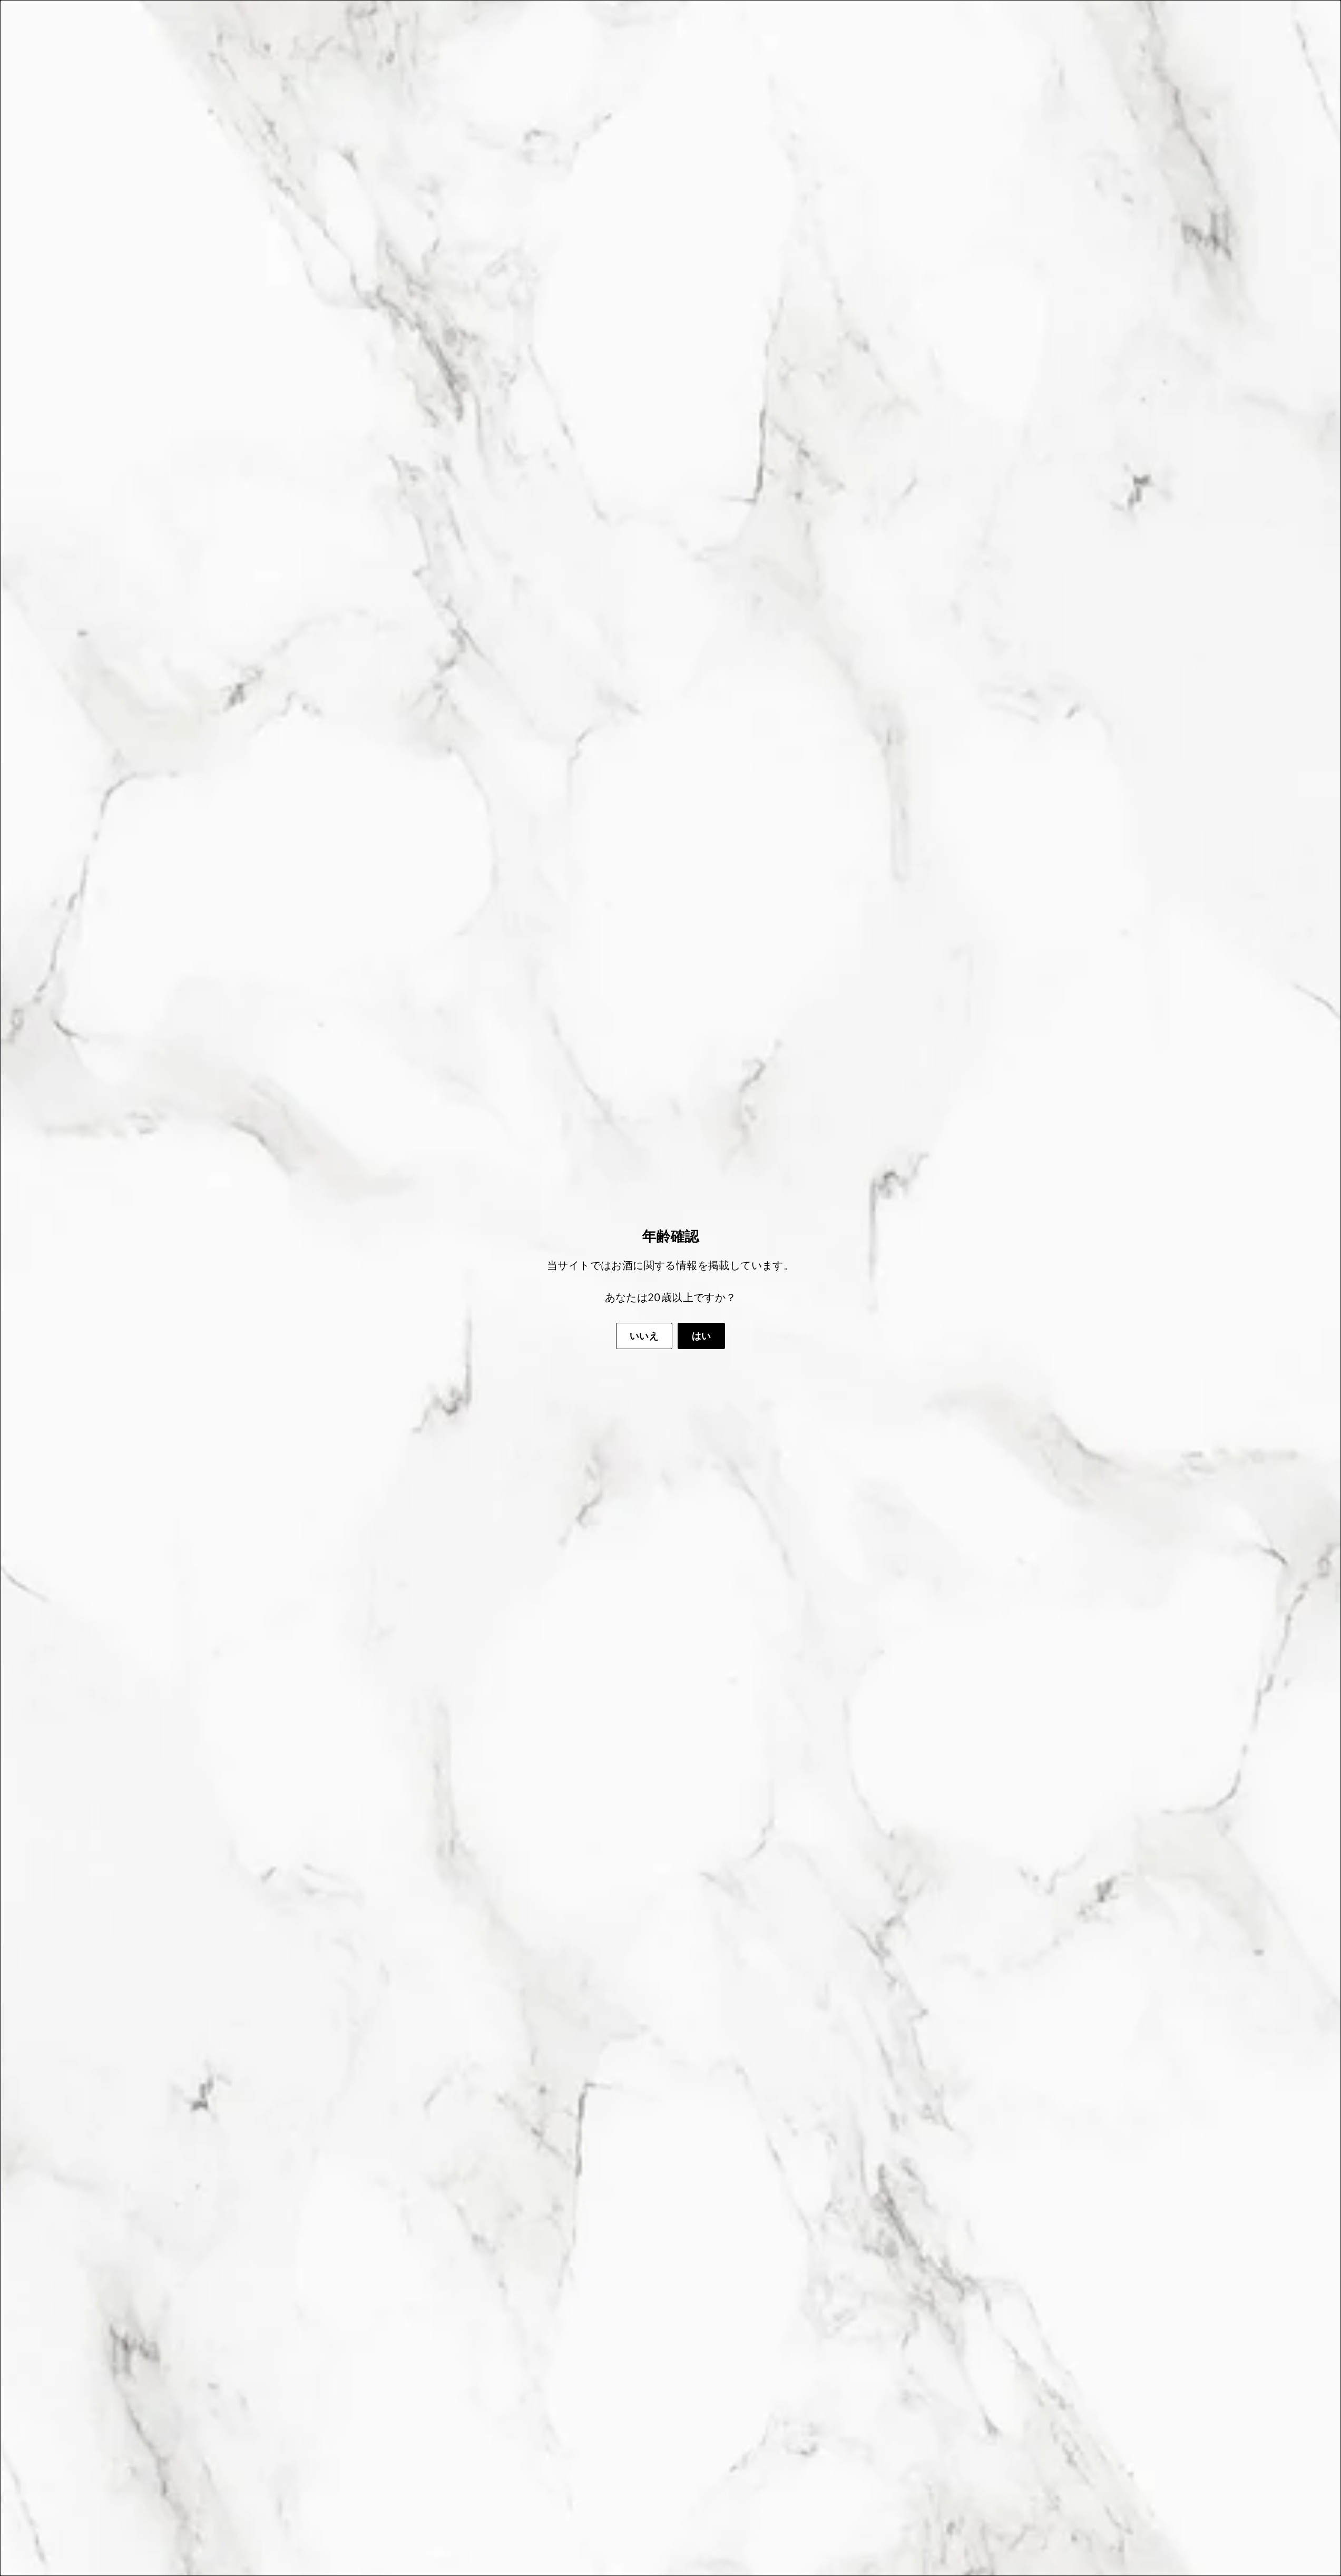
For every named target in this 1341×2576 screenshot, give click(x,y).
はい (702, 1336)
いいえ (644, 1336)
